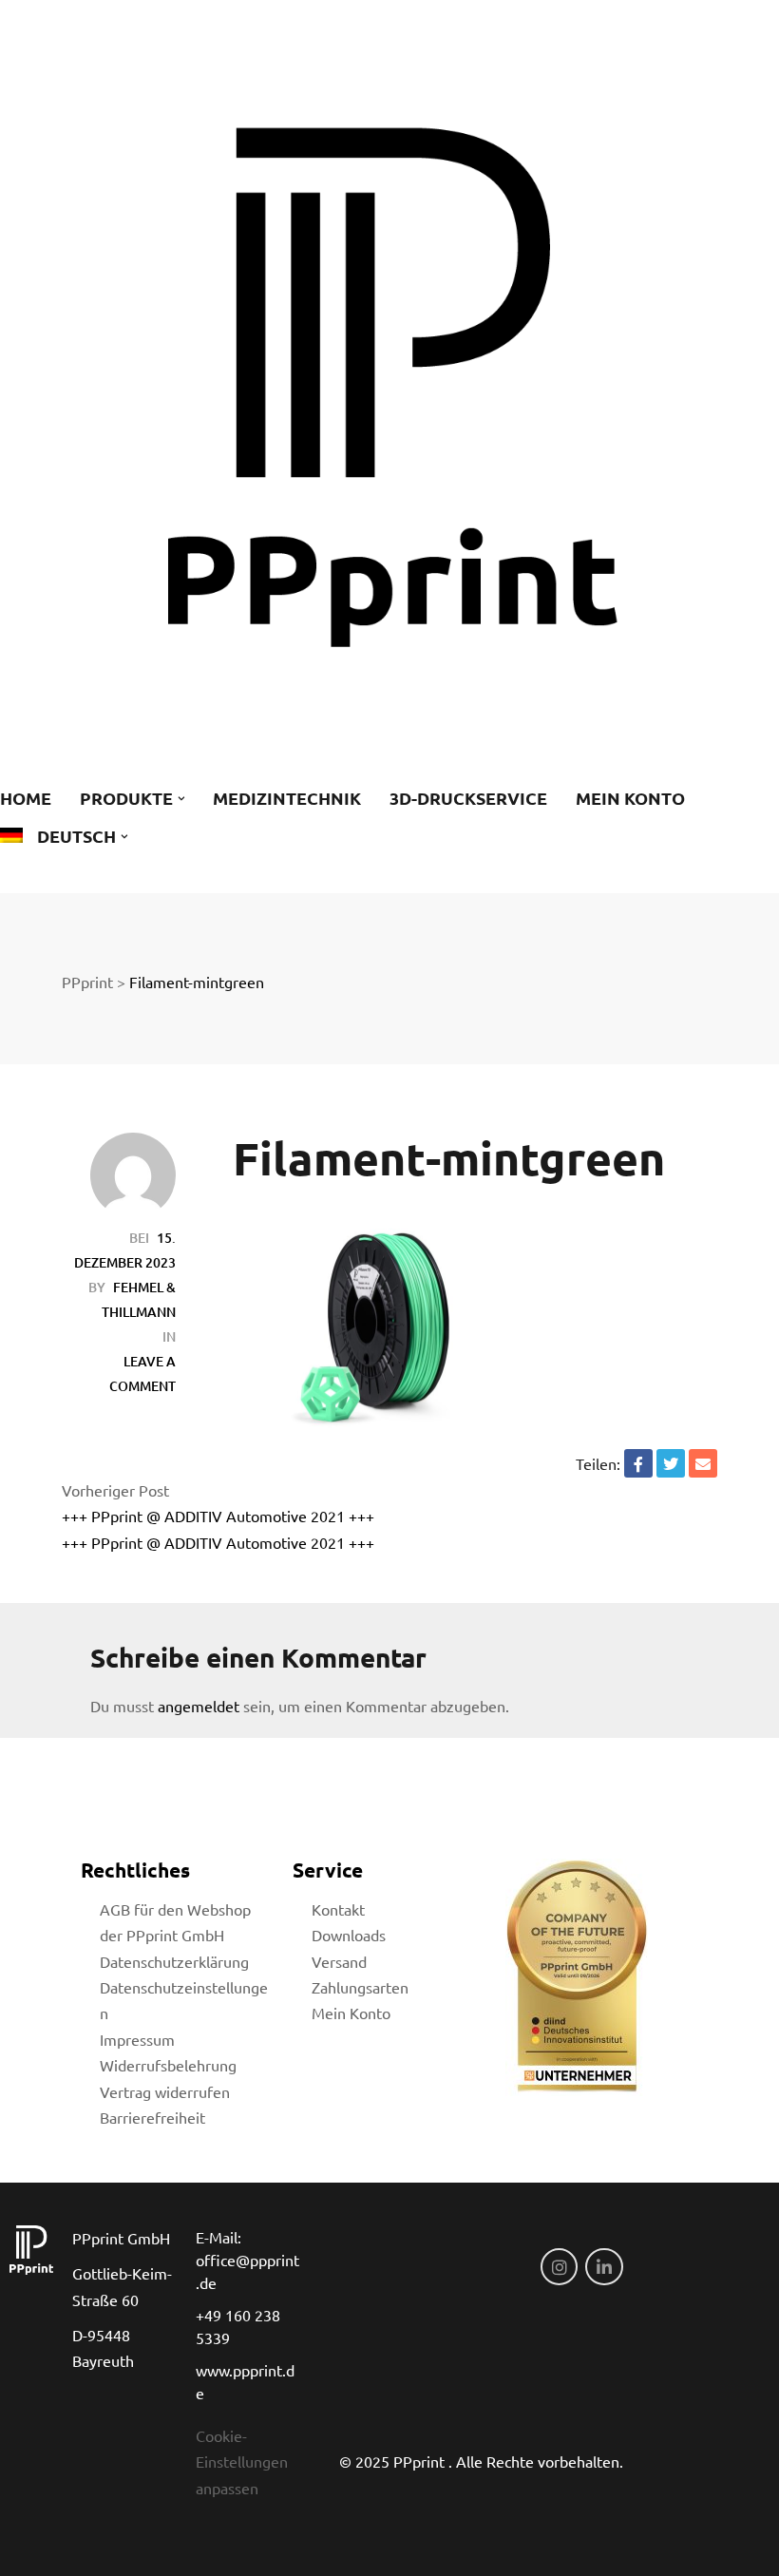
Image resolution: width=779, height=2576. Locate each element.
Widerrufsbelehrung (168, 2065)
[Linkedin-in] (604, 2267)
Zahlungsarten (360, 1987)
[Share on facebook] (638, 1463)
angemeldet (199, 1706)
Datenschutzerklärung (174, 1961)
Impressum (137, 2039)
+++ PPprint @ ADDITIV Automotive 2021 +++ (218, 1516)
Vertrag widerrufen (165, 2091)
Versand (339, 1961)
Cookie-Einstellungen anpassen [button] (242, 2462)
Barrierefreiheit (152, 2117)
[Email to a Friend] (703, 1463)
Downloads (349, 1935)
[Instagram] (560, 2267)
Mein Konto (351, 2013)
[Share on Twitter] (671, 1463)
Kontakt (338, 1909)
